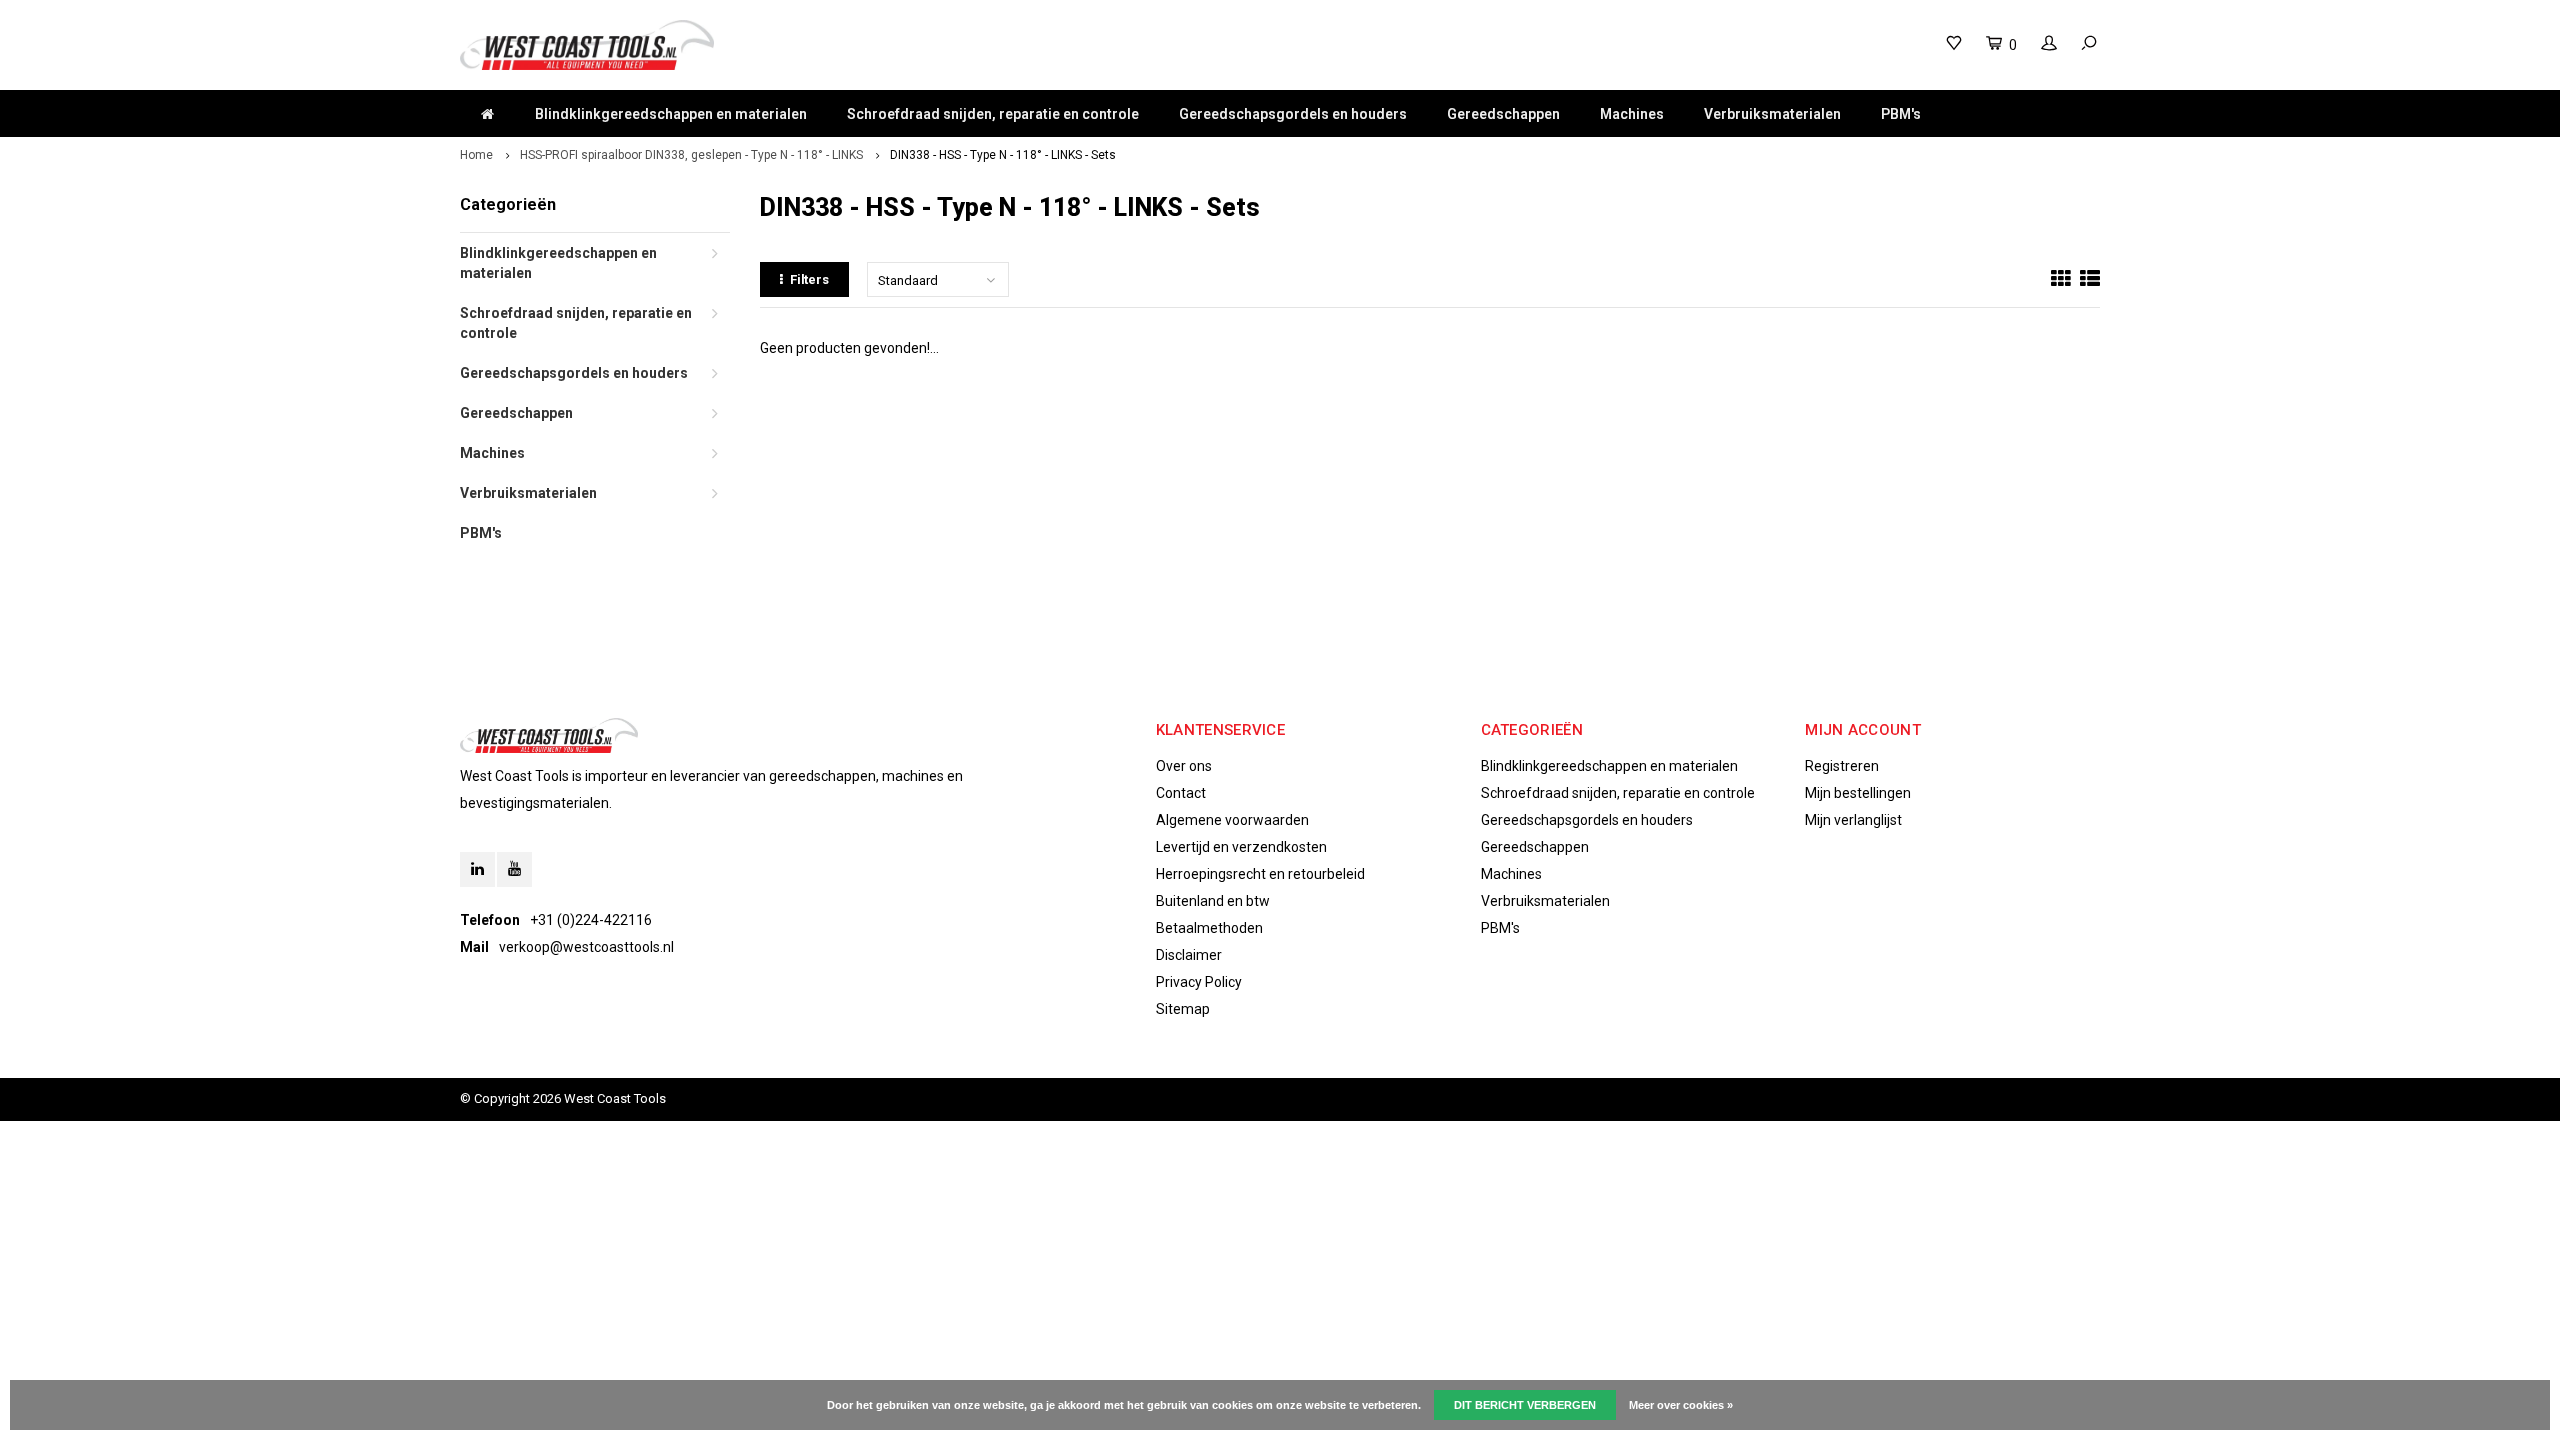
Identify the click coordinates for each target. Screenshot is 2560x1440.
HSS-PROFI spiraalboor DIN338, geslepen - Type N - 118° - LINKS (691, 155)
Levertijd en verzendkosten (1241, 847)
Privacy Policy (1199, 982)
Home (476, 155)
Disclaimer (1189, 955)
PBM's (1901, 114)
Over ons (1184, 766)
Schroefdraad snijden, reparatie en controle (993, 114)
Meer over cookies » (1681, 1405)
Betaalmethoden (1209, 928)
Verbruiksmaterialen (1772, 114)
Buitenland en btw (1213, 901)
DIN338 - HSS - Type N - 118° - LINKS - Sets (1003, 155)
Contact (1181, 793)
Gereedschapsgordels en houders (1293, 114)
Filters (809, 279)
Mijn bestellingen (1858, 793)
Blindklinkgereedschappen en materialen (671, 114)
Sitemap (1183, 1009)
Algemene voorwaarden (1232, 820)
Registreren (1842, 766)
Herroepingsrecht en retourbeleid (1260, 874)
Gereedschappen (1503, 114)
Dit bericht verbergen (1525, 1405)
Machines (1632, 114)
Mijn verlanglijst (1853, 820)
